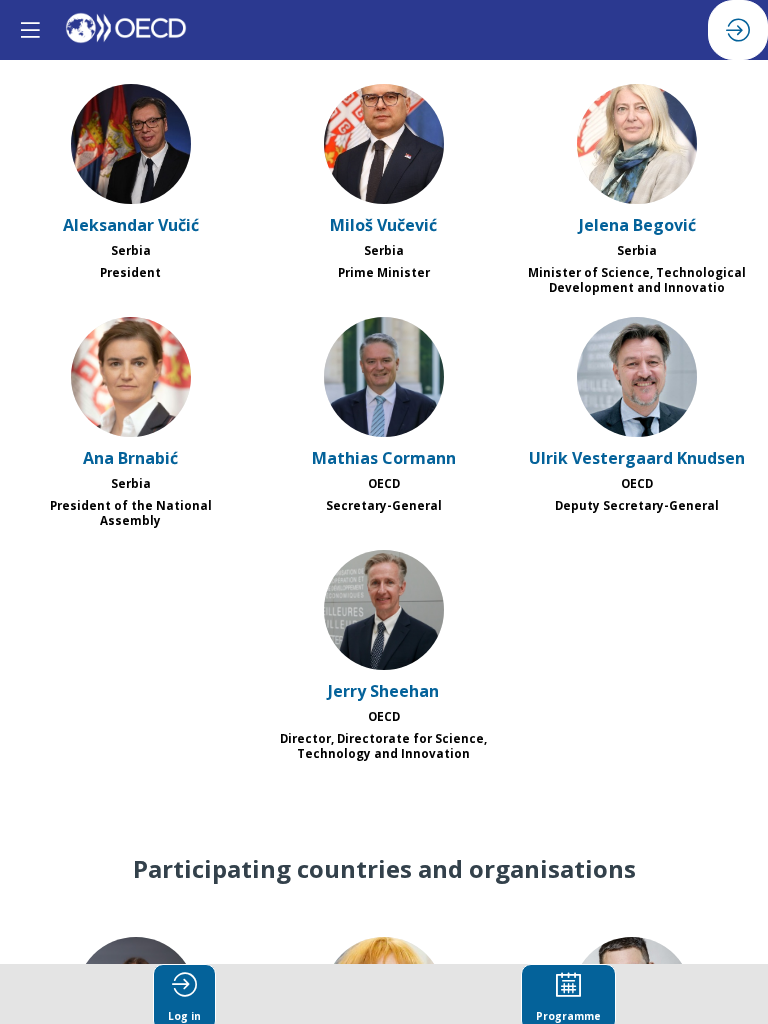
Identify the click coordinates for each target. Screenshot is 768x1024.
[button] (30, 30)
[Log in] (738, 30)
